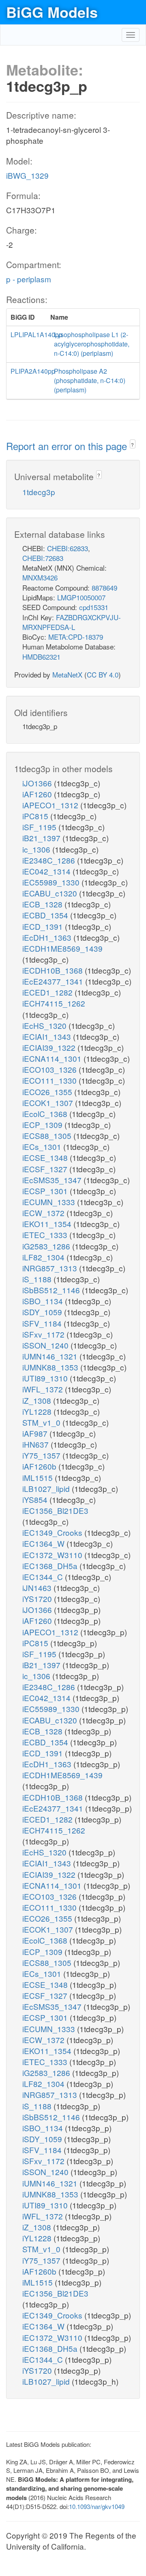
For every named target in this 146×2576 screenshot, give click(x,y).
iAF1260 (38, 794)
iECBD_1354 (46, 915)
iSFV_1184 (43, 1323)
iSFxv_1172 (44, 1334)
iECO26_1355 (48, 1092)
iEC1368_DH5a (51, 1566)
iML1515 (39, 1477)
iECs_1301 (43, 1146)
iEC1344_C (44, 1577)
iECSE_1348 (46, 1157)
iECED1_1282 (48, 992)
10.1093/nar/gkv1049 (97, 2506)
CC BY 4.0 (103, 674)
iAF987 (36, 1433)
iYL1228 (38, 1411)
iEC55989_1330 (52, 882)
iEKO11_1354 (48, 1224)
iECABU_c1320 (51, 893)
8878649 (104, 588)
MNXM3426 (40, 577)
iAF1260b (40, 1466)
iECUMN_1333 (50, 1202)
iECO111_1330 (50, 1080)
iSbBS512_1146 (52, 1290)
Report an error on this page (68, 446)
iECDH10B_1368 (54, 970)
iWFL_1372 (44, 1389)
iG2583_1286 (47, 1246)
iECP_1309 (43, 1125)
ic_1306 (37, 849)
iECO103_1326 (50, 1069)
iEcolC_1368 (46, 1114)
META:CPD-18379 (76, 637)
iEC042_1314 (47, 871)
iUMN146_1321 (51, 1356)
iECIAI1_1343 (48, 1036)
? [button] (132, 445)
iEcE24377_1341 (54, 981)
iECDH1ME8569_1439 (62, 948)
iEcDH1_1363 (48, 937)
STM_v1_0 (42, 1422)
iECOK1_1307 (49, 1103)
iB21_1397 (42, 838)
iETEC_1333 (46, 1235)
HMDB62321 (41, 657)
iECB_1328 (43, 904)
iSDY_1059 (43, 1312)
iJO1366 (38, 783)
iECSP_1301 (46, 1191)
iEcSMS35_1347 (53, 1180)
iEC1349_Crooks (53, 1532)
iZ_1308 (38, 1400)
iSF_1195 (40, 827)
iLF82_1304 (44, 1257)
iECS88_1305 (48, 1135)
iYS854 (36, 1499)
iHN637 (36, 1444)
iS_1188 (38, 1279)
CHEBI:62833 (68, 548)
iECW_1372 (44, 1213)
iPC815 (36, 816)
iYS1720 (38, 1599)
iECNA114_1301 (53, 1058)
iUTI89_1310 (46, 1378)
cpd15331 (94, 607)
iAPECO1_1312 (51, 805)
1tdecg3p (39, 492)
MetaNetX (67, 674)
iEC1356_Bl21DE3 (55, 1510)
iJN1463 (38, 1588)
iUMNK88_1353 (51, 1367)
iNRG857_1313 (51, 1268)
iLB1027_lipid (47, 1488)
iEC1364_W (44, 1543)
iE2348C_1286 (50, 860)
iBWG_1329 (27, 175)
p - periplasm (29, 279)
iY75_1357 (42, 1455)
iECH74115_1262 (54, 1003)
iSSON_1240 (46, 1345)
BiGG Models (52, 12)
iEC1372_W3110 (53, 1555)
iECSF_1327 (46, 1169)
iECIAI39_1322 (50, 1047)
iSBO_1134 (44, 1301)
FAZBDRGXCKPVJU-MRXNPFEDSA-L (72, 622)
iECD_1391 (44, 926)
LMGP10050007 (81, 597)
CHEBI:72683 (43, 558)
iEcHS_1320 (45, 1025)
